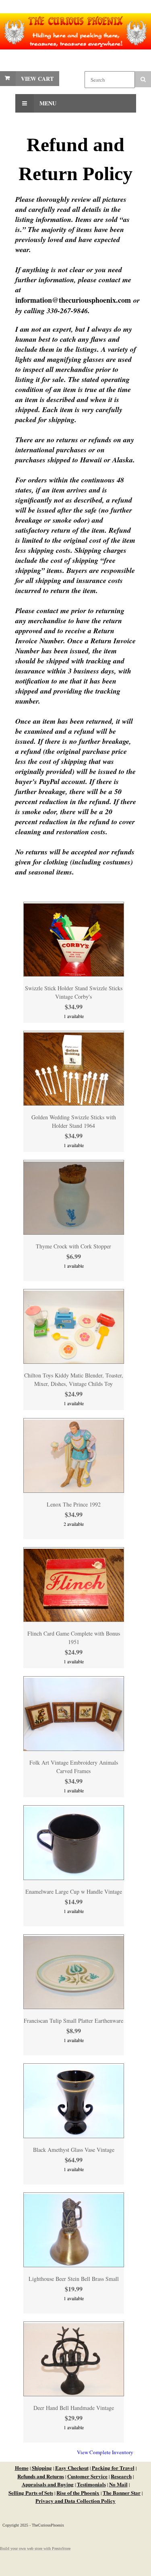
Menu (47, 103)
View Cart (37, 79)
